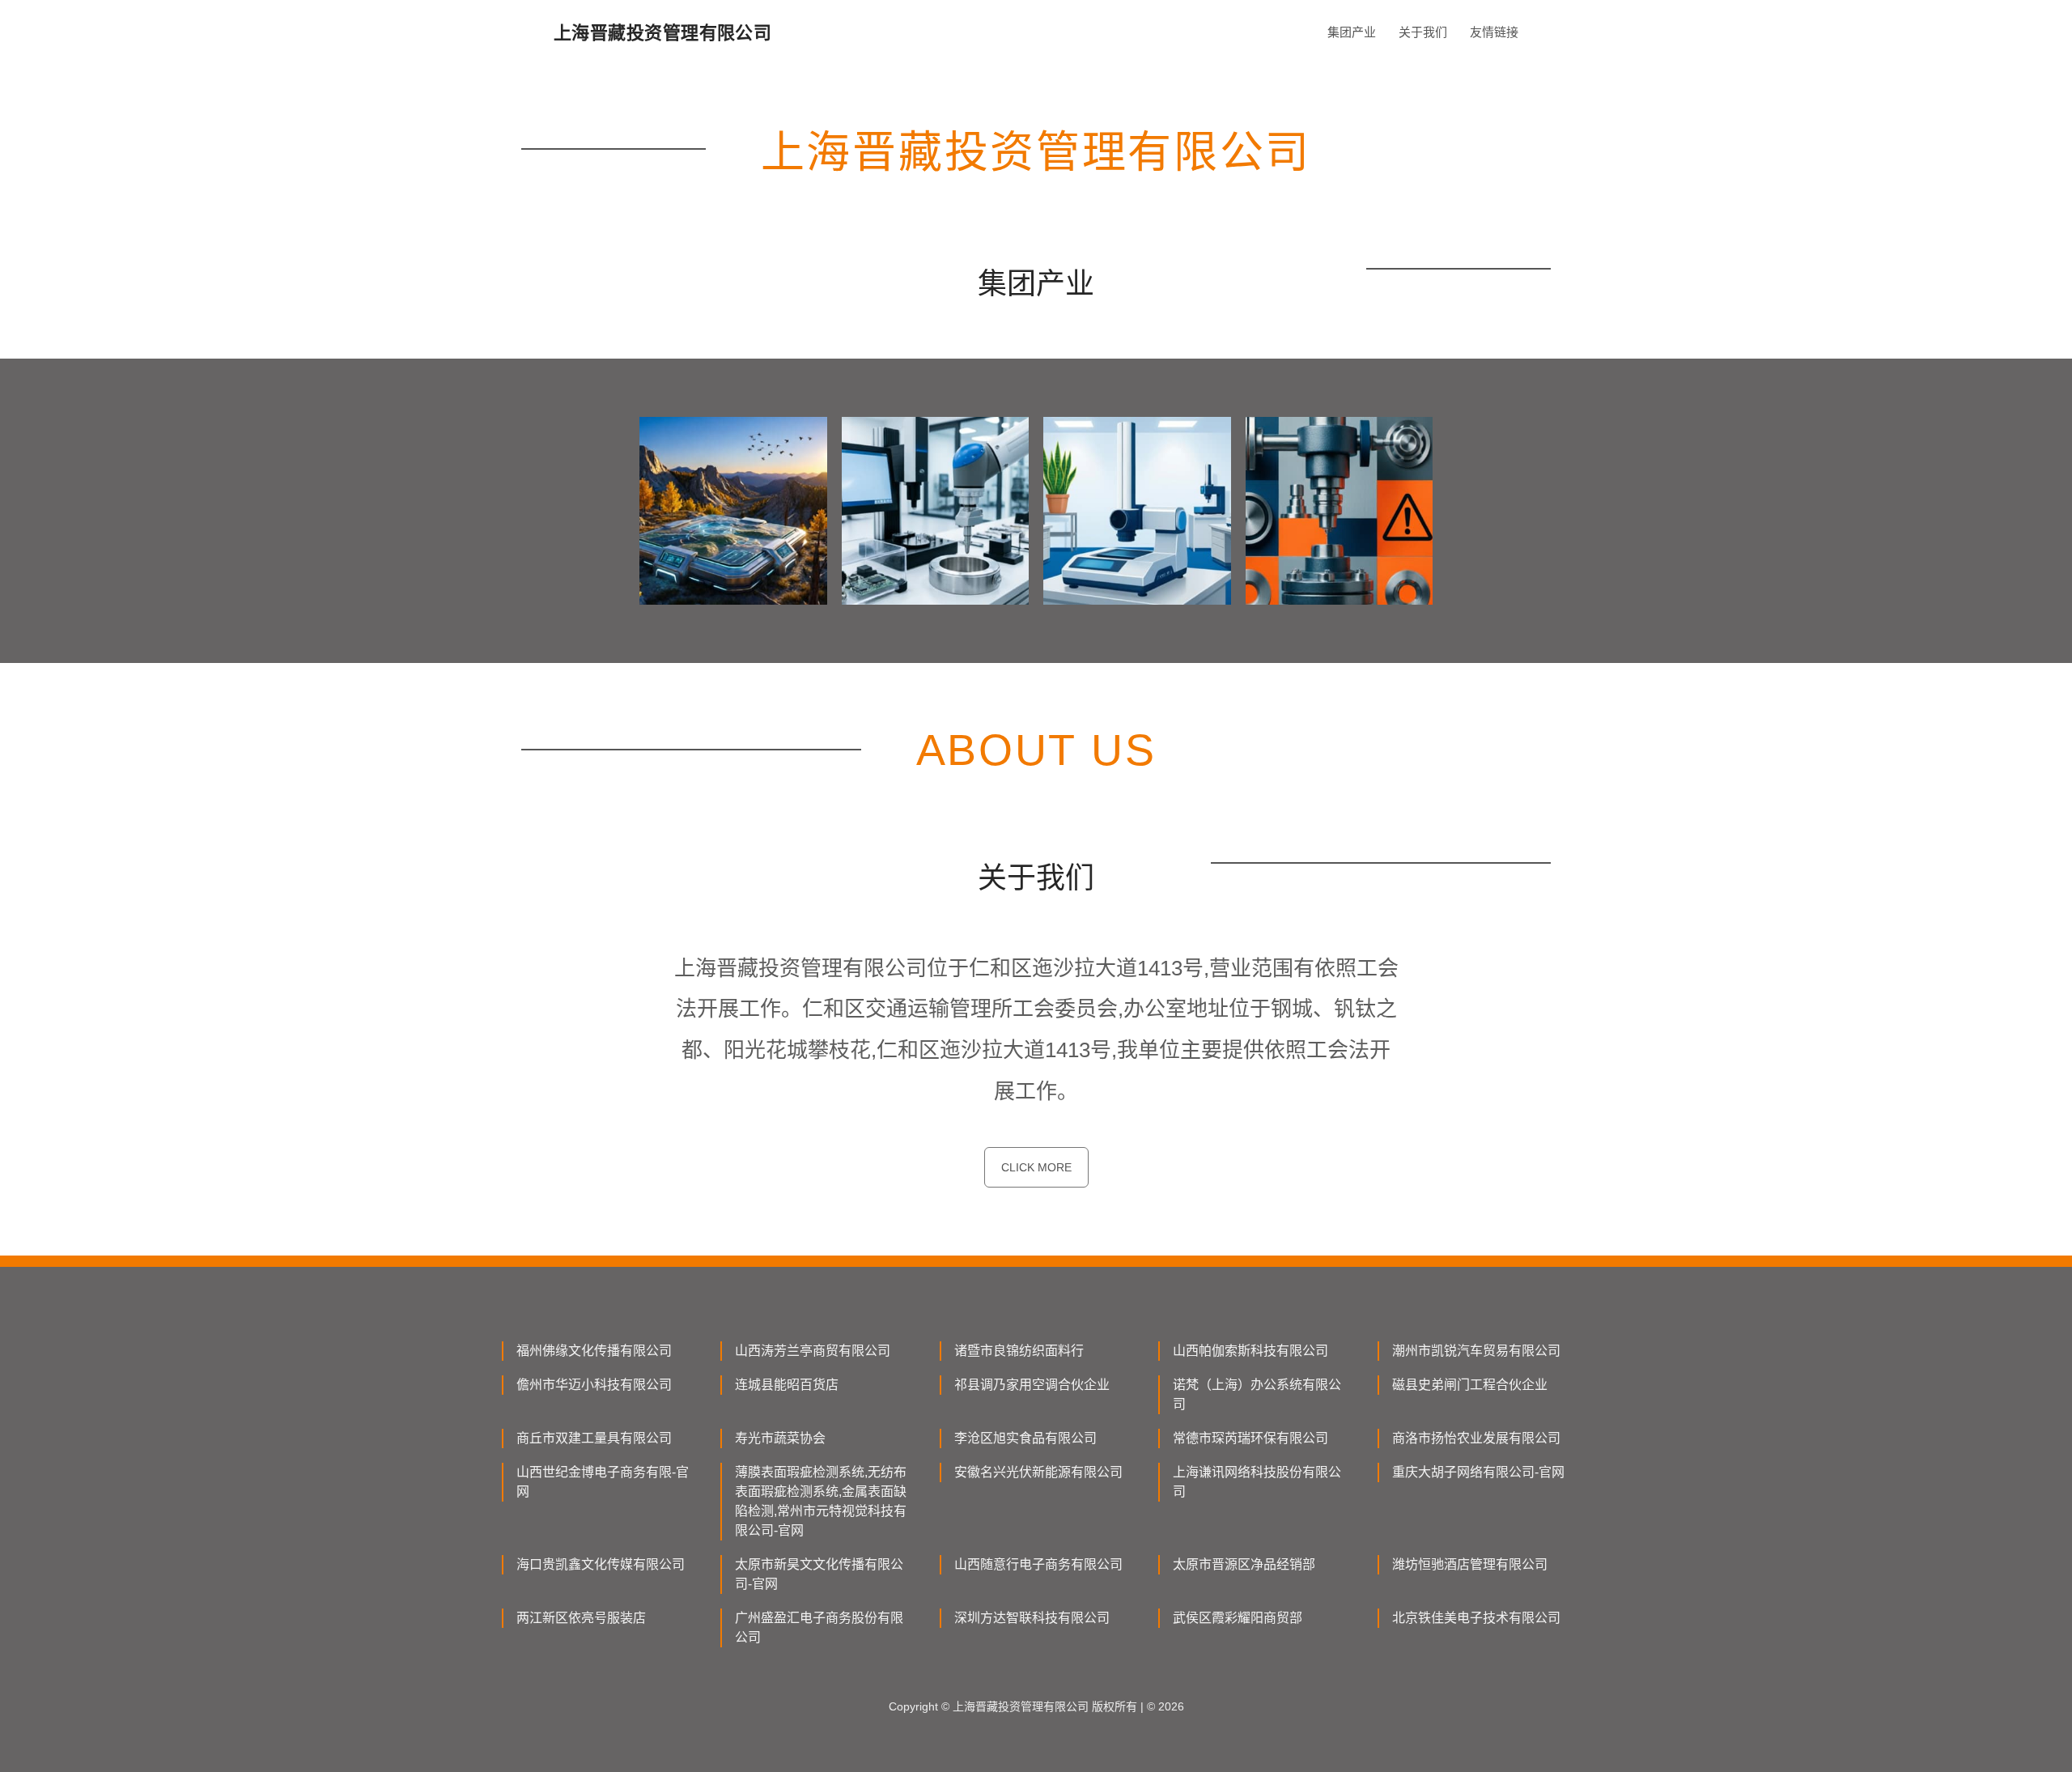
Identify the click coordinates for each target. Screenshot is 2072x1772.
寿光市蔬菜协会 (780, 1438)
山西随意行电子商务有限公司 (1038, 1564)
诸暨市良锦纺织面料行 (1019, 1351)
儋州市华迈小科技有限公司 (594, 1385)
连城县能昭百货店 (787, 1385)
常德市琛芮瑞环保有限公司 (1250, 1438)
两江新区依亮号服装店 (581, 1618)
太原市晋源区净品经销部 (1244, 1564)
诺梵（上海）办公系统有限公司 (1257, 1394)
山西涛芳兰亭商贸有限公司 (813, 1351)
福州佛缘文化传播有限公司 (594, 1351)
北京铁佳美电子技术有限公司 (1476, 1618)
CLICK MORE (1036, 1167)
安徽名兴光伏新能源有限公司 (1038, 1472)
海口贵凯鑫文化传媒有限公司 (601, 1564)
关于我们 (1423, 32)
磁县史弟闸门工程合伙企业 (1470, 1385)
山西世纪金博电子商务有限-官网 (603, 1482)
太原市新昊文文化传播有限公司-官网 (819, 1574)
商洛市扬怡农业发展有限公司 (1476, 1438)
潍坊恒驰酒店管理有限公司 (1470, 1564)
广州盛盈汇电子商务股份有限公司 (819, 1628)
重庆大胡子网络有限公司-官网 (1478, 1472)
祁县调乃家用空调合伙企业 (1032, 1385)
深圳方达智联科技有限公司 (1032, 1618)
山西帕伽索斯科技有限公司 (1250, 1351)
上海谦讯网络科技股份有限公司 (1257, 1482)
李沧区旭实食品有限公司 (1025, 1438)
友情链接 (1494, 32)
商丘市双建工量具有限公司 (594, 1438)
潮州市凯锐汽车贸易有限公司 (1476, 1351)
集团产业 (1352, 32)
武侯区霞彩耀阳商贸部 (1238, 1618)
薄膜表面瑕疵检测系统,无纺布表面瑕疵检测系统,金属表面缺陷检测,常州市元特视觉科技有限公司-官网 (821, 1501)
